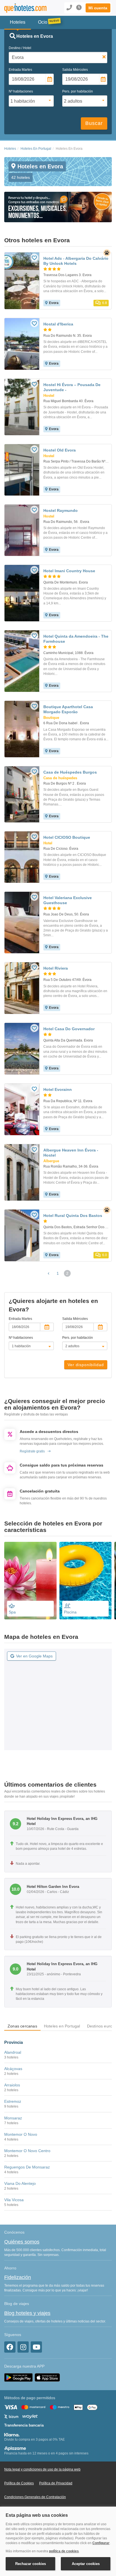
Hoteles (10, 149)
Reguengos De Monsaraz (27, 2167)
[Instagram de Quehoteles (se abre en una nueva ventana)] (23, 2347)
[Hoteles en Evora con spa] (30, 1581)
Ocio (43, 22)
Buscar (94, 123)
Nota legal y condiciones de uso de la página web (42, 2469)
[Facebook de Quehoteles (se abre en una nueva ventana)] (10, 2347)
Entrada (20, 70)
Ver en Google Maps (34, 1656)
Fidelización (18, 2277)
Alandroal (13, 2052)
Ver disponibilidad (86, 1365)
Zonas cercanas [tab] (22, 2026)
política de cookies (64, 2551)
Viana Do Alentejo (20, 2183)
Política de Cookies (19, 2483)
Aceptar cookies (86, 2564)
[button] (98, 8)
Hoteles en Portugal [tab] (62, 2026)
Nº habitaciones (21, 91)
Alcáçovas (13, 2069)
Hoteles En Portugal (36, 149)
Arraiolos (12, 2085)
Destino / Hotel (20, 48)
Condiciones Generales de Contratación (35, 2497)
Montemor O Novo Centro (27, 2151)
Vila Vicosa (14, 2200)
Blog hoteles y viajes (27, 2313)
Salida (75, 70)
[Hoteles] (24, 8)
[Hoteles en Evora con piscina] (86, 1581)
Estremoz (13, 2101)
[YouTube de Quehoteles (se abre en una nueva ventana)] (36, 2347)
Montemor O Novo (21, 2134)
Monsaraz (13, 2118)
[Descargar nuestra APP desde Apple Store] (47, 2377)
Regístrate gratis (32, 1451)
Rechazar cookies (31, 2564)
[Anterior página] (49, 1273)
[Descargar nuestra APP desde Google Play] (18, 2377)
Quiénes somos (22, 2242)
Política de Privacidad (56, 2483)
